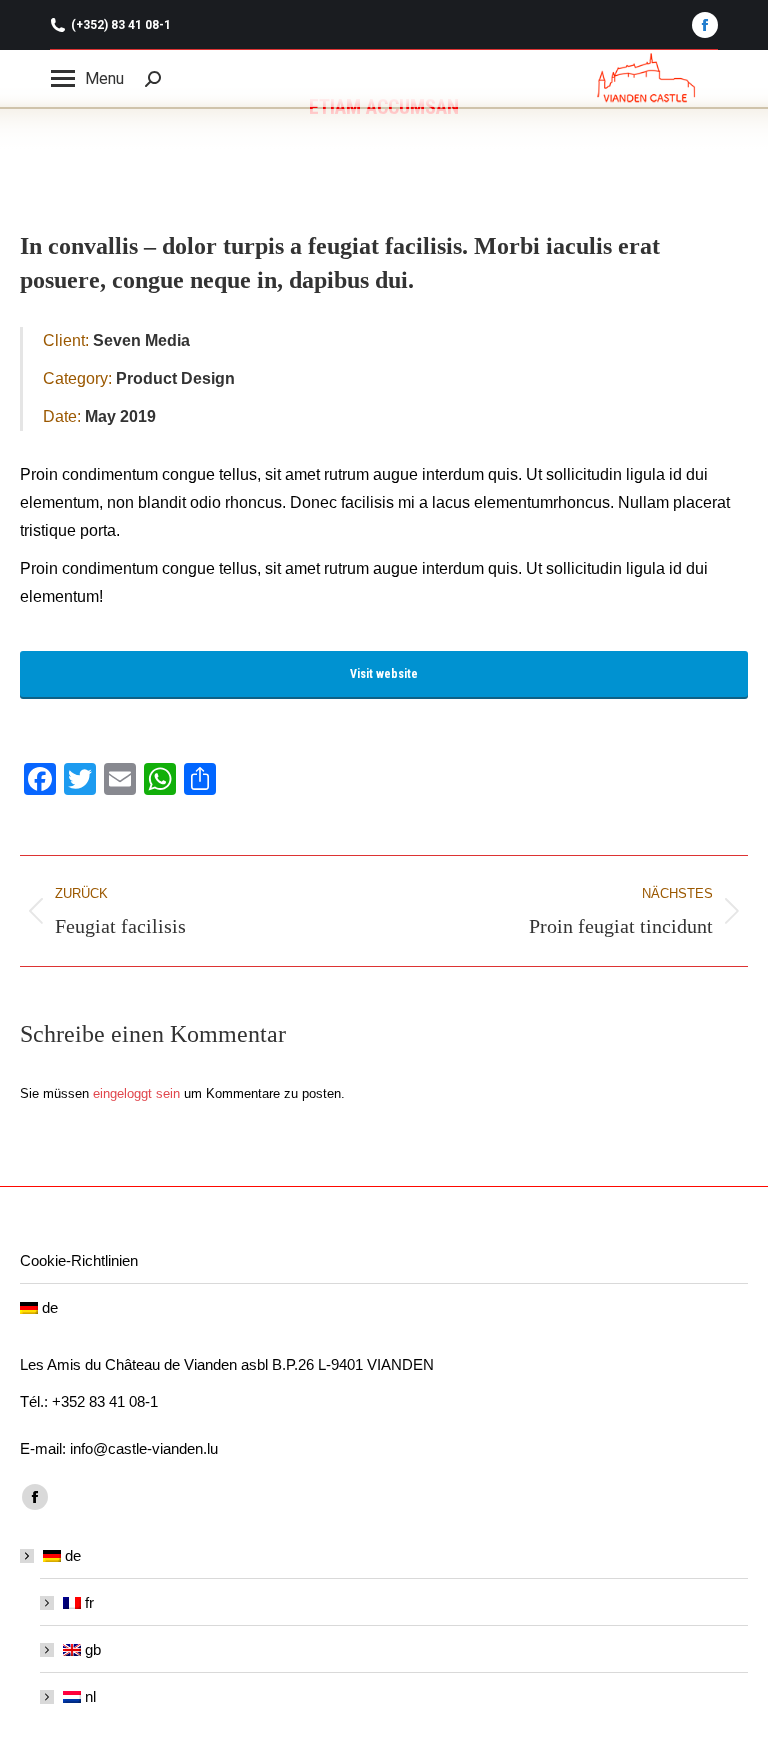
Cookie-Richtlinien (79, 1260)
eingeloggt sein (136, 1093)
